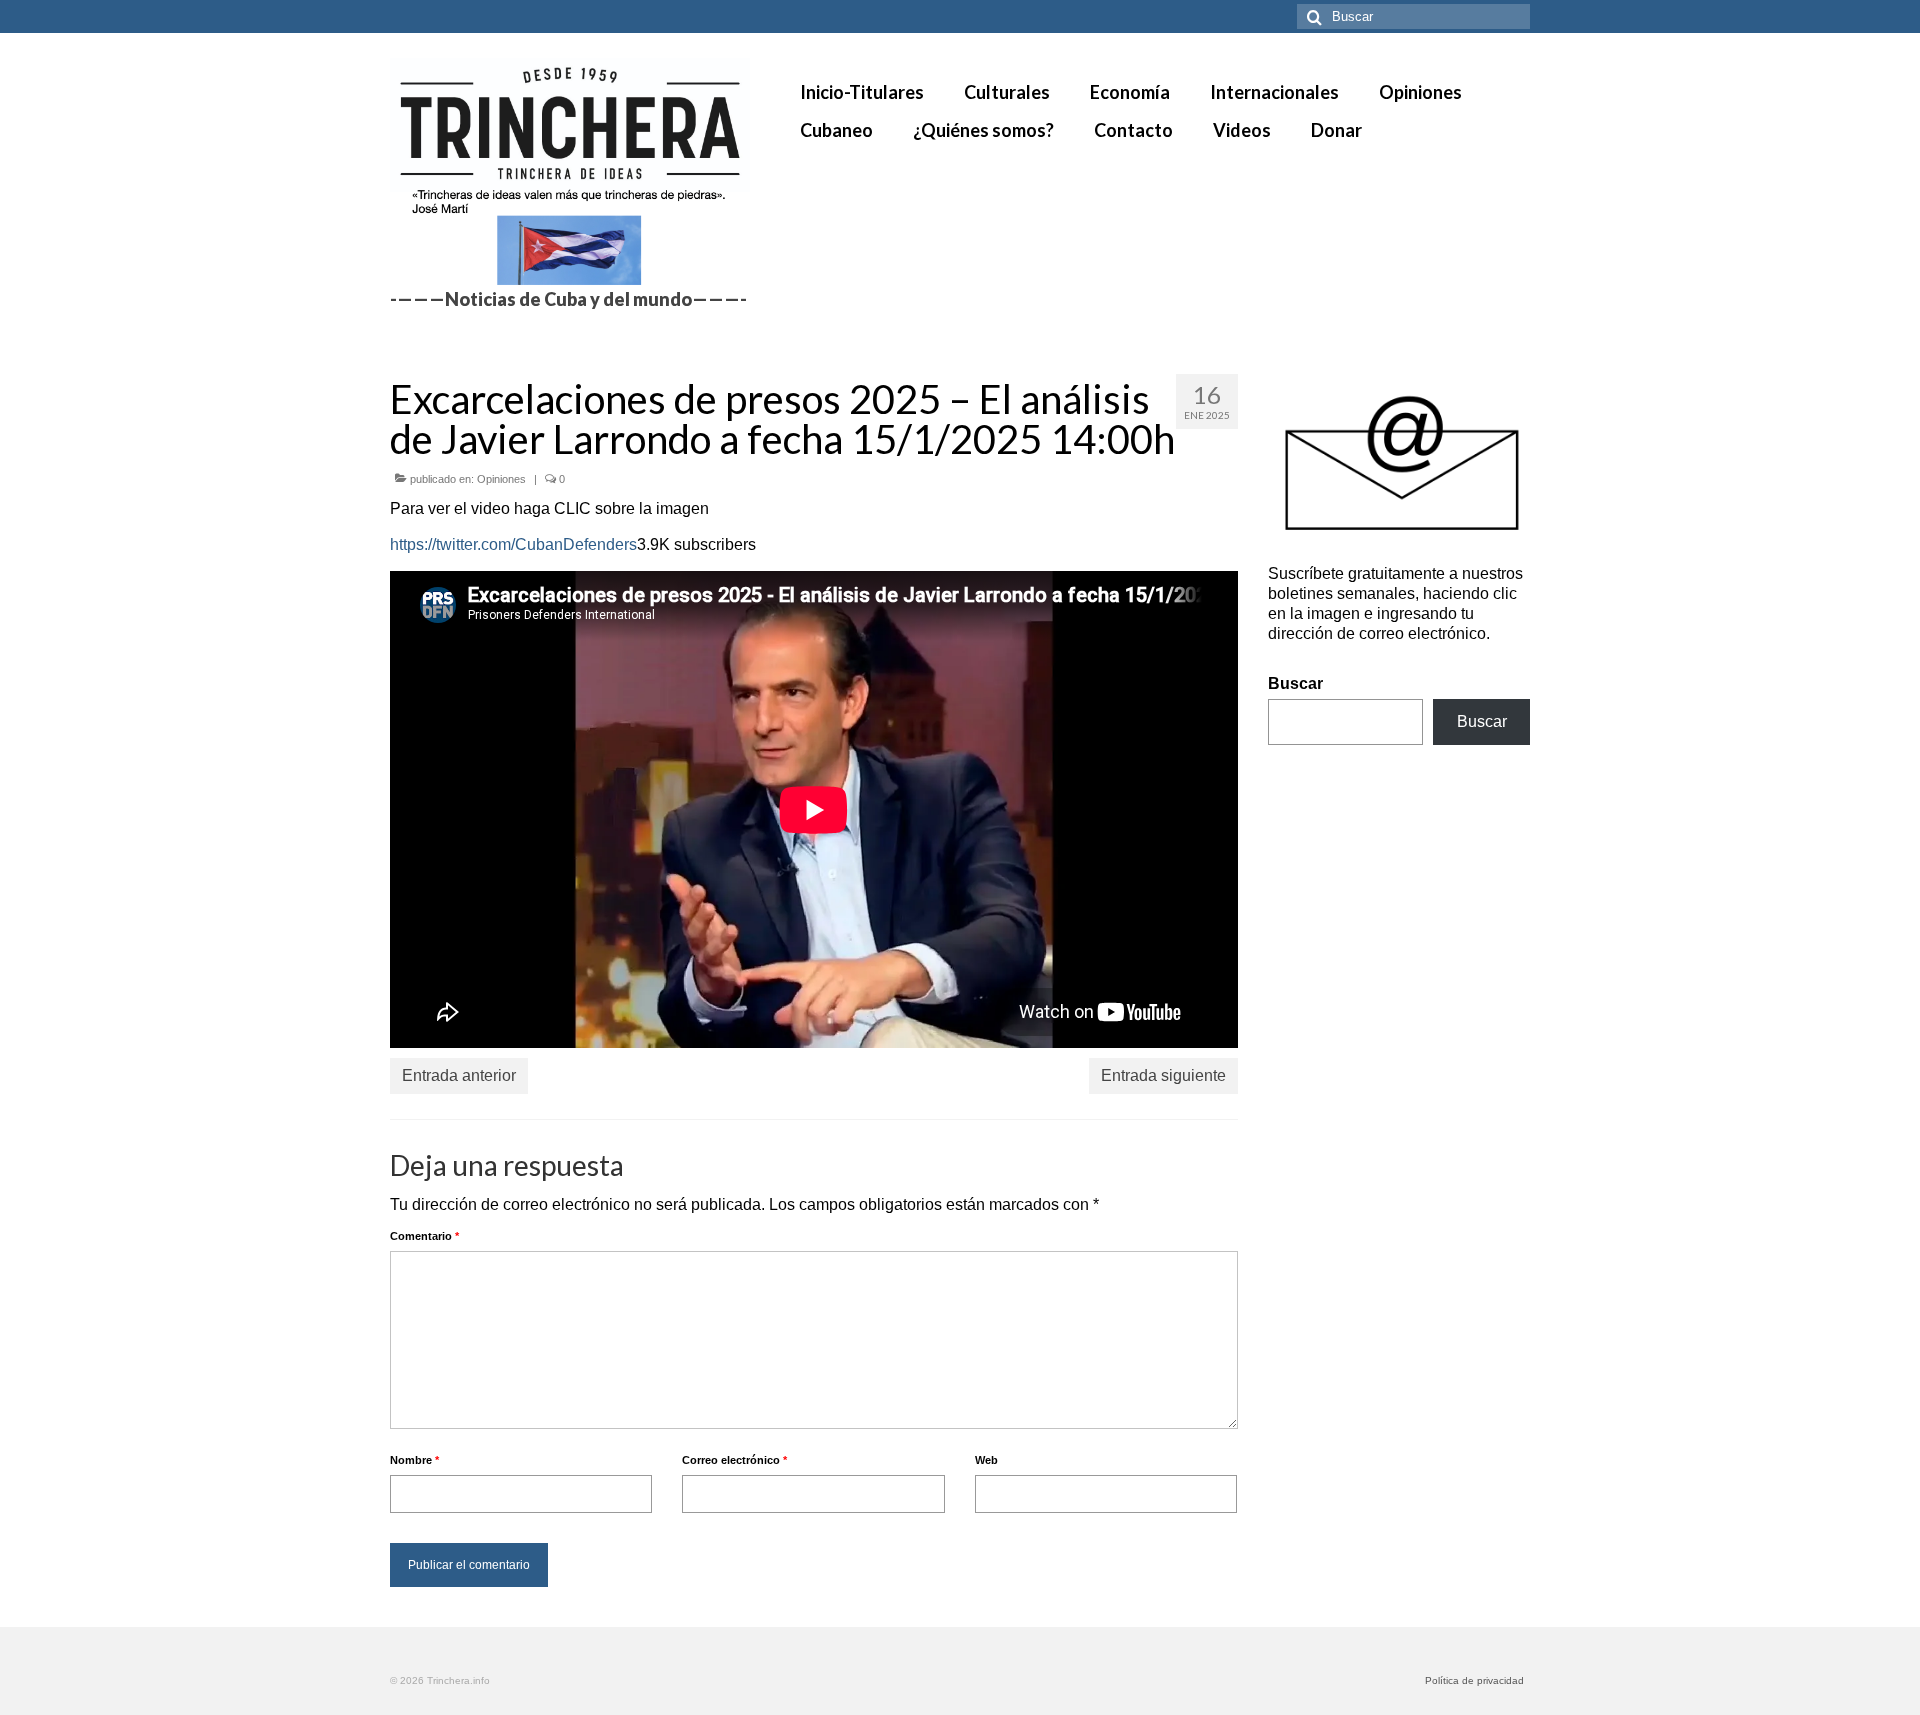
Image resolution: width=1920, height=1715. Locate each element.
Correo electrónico (734, 1460)
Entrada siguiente (1163, 1075)
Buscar (1295, 683)
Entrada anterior (459, 1075)
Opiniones (501, 479)
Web (986, 1460)
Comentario (424, 1236)
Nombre (414, 1460)
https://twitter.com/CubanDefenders (513, 544)
